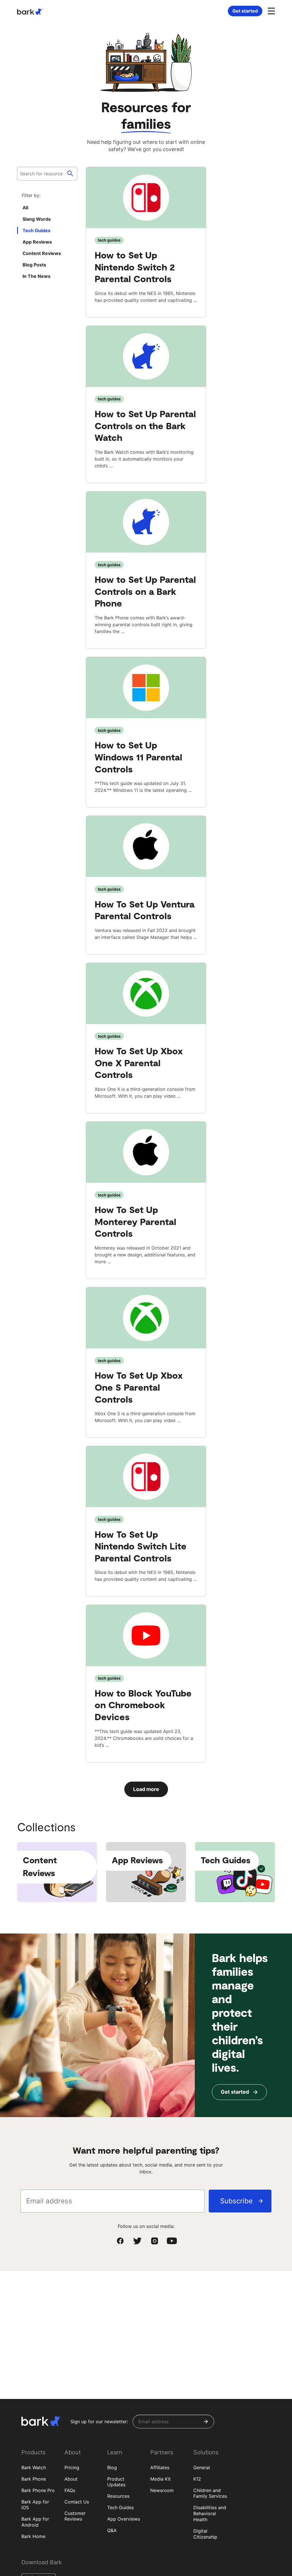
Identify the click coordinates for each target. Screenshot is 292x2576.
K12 (197, 2479)
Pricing (72, 2467)
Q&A (112, 2530)
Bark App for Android (35, 2522)
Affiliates (160, 2467)
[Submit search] (70, 174)
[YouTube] (172, 2241)
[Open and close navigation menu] (271, 11)
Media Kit (161, 2479)
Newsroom (162, 2490)
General (202, 2467)
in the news (36, 276)
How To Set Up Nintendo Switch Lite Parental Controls (141, 1546)
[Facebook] (120, 2241)
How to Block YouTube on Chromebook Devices (143, 1705)
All (25, 208)
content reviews (42, 253)
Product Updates (116, 2482)
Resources (118, 2496)
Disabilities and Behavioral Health (210, 2513)
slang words (37, 219)
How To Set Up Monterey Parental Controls (135, 1221)
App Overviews (124, 2519)
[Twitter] (137, 2241)
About (71, 2479)
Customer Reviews (75, 2516)
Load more (146, 1789)
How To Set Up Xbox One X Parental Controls (139, 1062)
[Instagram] (155, 2241)
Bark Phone (34, 2479)
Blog (112, 2467)
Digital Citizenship (205, 2534)
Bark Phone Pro (38, 2490)
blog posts (34, 265)
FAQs (70, 2490)
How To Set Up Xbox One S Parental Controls (139, 1387)
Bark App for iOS (35, 2505)
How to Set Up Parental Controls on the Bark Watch (145, 425)
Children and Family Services (210, 2493)
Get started (245, 11)
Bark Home (33, 2536)
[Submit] (206, 2422)
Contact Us (77, 2502)
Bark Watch (34, 2467)
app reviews (37, 242)
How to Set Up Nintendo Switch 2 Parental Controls (135, 267)
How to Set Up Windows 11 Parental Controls (138, 757)
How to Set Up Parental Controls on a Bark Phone (145, 591)
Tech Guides (120, 2507)
